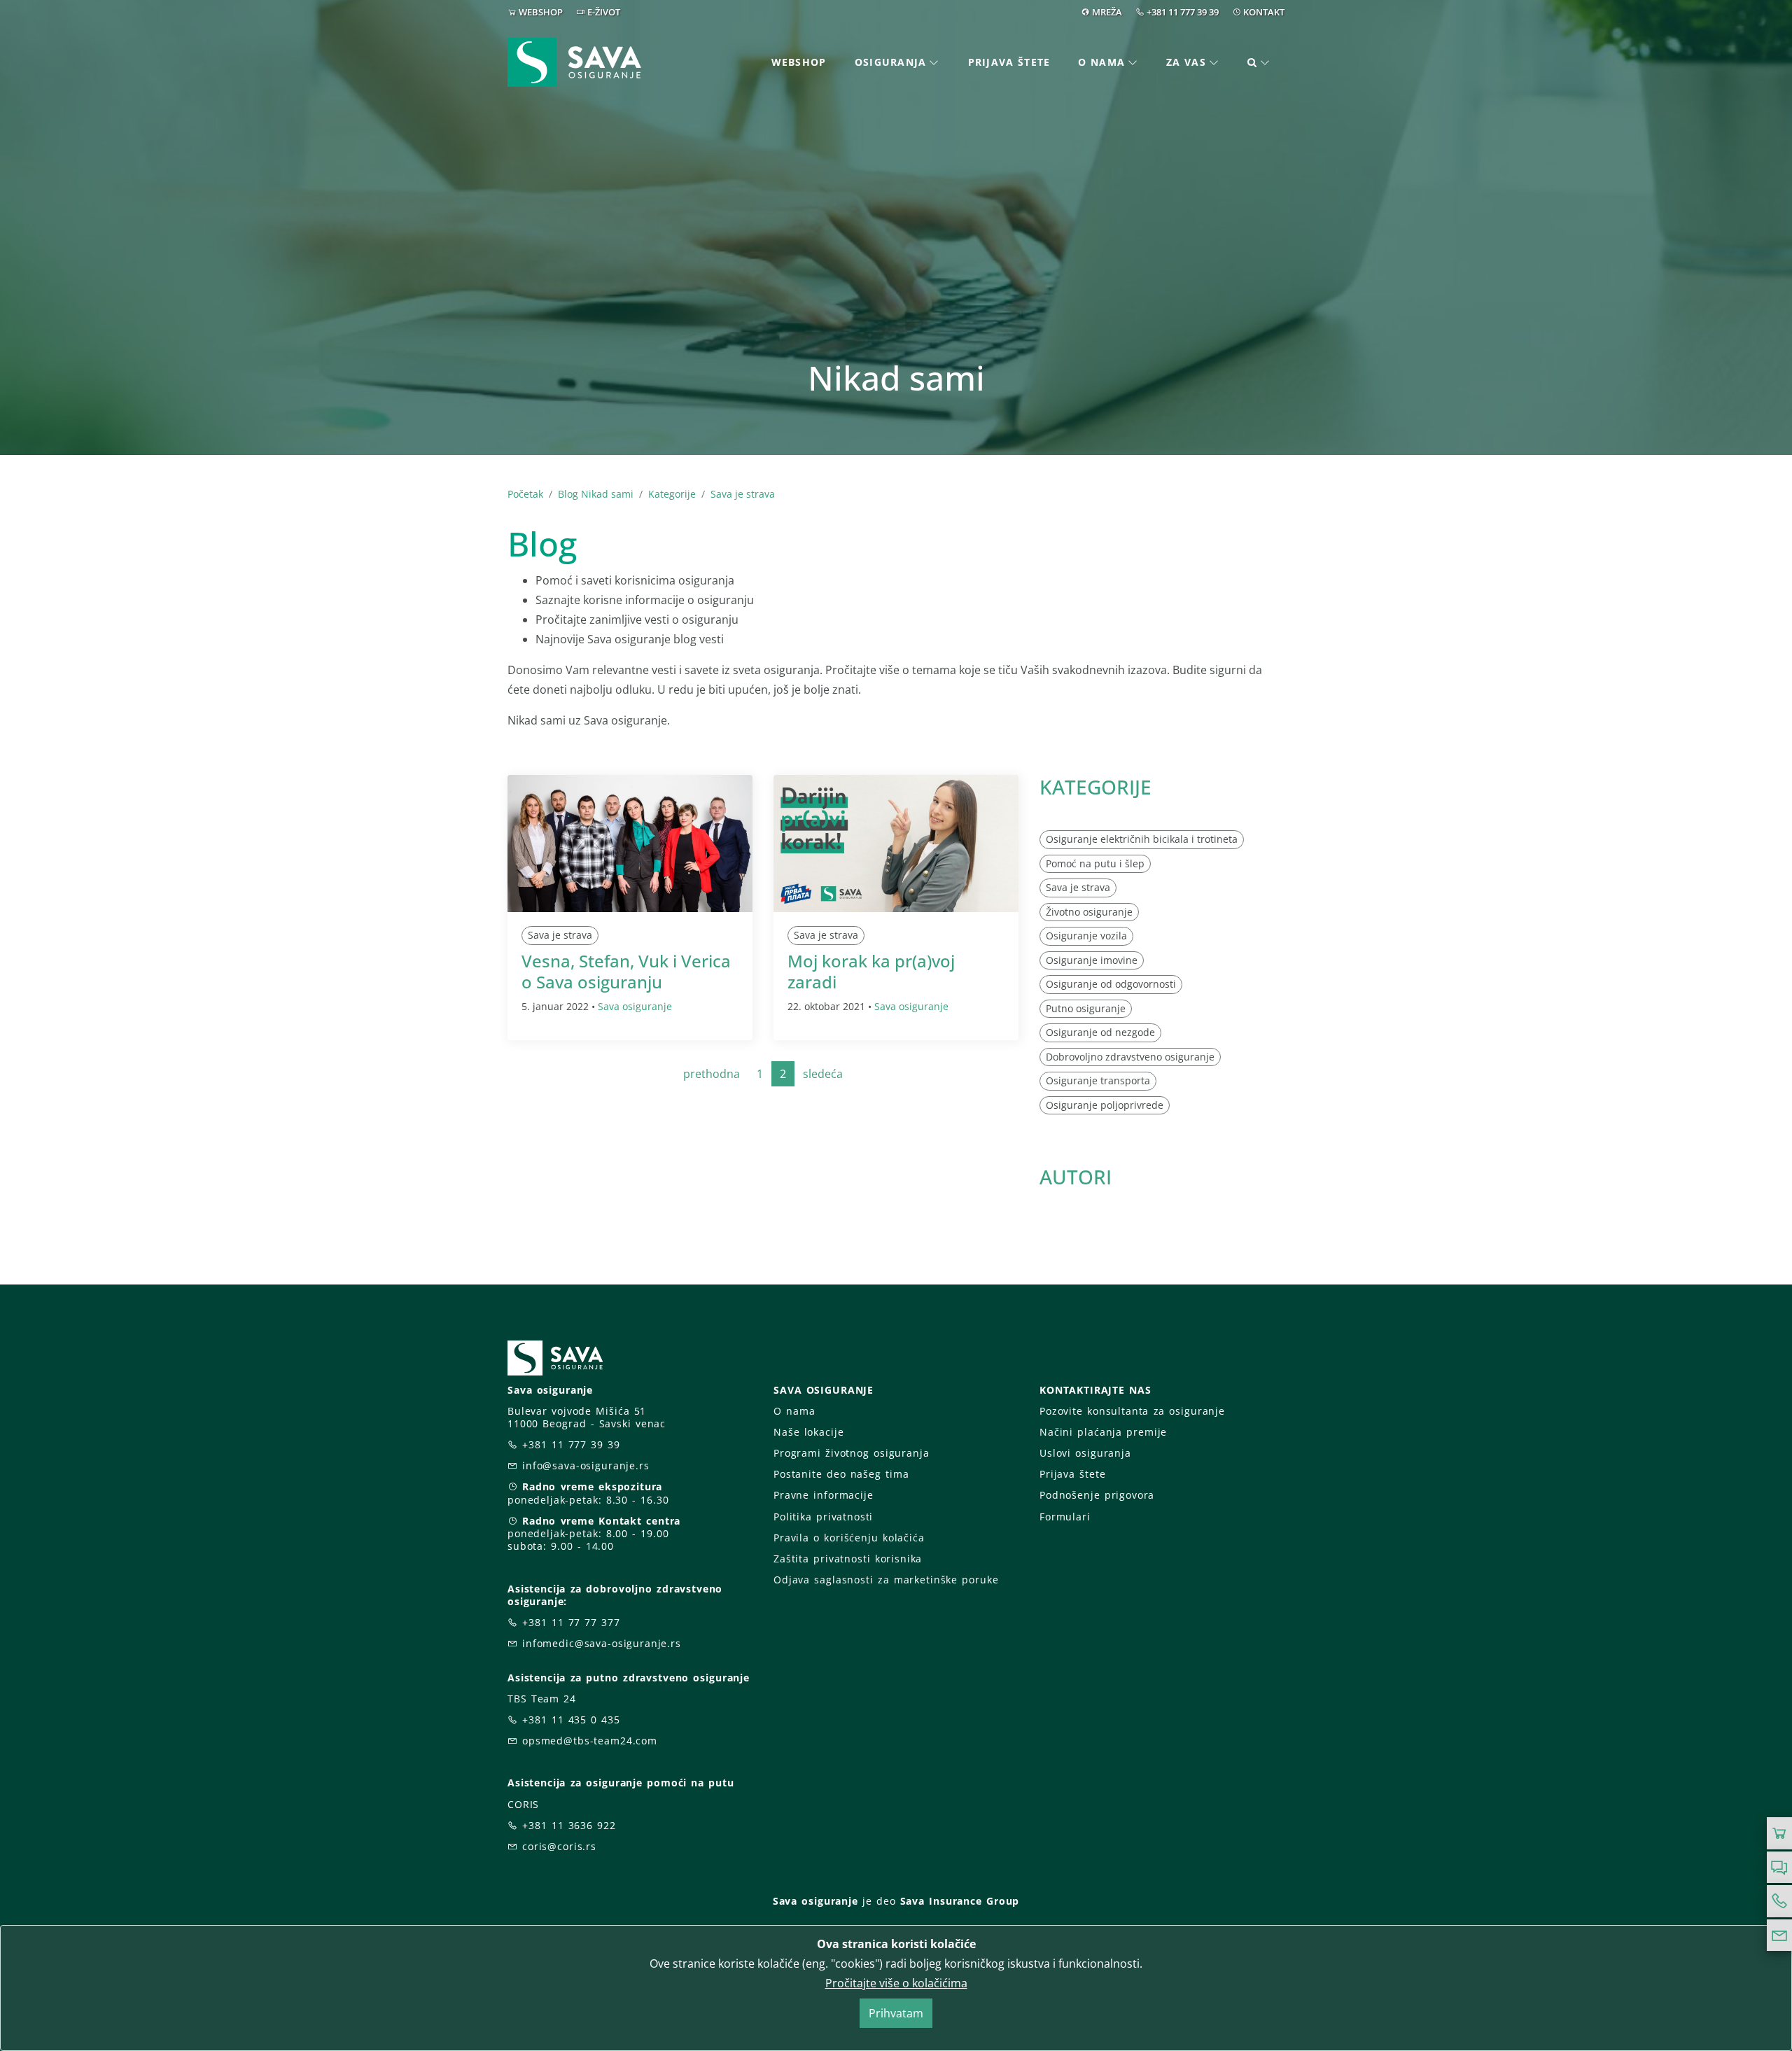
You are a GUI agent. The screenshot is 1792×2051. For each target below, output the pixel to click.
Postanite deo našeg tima (841, 1474)
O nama (794, 1411)
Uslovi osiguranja (1085, 1453)
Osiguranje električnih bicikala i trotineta (1142, 839)
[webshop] (1779, 1833)
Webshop (799, 62)
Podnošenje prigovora (1097, 1495)
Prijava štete (1009, 62)
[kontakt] (1779, 1935)
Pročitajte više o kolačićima (896, 1983)
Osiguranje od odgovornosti (1111, 984)
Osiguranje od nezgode (1100, 1032)
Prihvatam (896, 2013)
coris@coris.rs (559, 1846)
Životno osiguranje (1089, 911)
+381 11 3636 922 (569, 1825)
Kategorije (672, 494)
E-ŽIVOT (604, 12)
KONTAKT (1264, 12)
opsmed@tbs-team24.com (590, 1741)
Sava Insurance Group (960, 1901)
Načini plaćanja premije (1103, 1432)
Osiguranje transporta (1098, 1080)
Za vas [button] (1186, 62)
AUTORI (1076, 1177)
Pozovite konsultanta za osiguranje (1132, 1411)
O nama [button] (1101, 62)
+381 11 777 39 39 (1183, 12)
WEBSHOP (541, 12)
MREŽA (1107, 12)
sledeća (823, 1074)
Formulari (1065, 1517)
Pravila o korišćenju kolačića (849, 1538)
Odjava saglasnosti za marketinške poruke (886, 1580)
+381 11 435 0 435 (571, 1720)
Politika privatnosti (823, 1517)
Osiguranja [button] (891, 62)
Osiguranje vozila (1086, 936)
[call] (1779, 1901)
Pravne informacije (824, 1495)
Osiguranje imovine (1092, 959)
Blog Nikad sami (596, 494)
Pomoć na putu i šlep (1095, 863)
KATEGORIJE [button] (1095, 787)
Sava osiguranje (635, 1006)
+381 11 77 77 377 (571, 1622)
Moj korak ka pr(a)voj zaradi (871, 971)
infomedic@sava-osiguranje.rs (602, 1643)
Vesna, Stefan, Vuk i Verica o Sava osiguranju (626, 971)
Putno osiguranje (1086, 1008)
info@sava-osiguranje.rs (586, 1465)
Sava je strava (743, 494)
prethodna (712, 1074)
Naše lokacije (808, 1432)
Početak (525, 494)
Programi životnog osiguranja (852, 1453)
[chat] (1779, 1868)
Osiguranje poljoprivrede (1105, 1104)
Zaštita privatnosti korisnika (848, 1559)
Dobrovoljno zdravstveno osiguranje (1130, 1056)
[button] (1259, 63)
